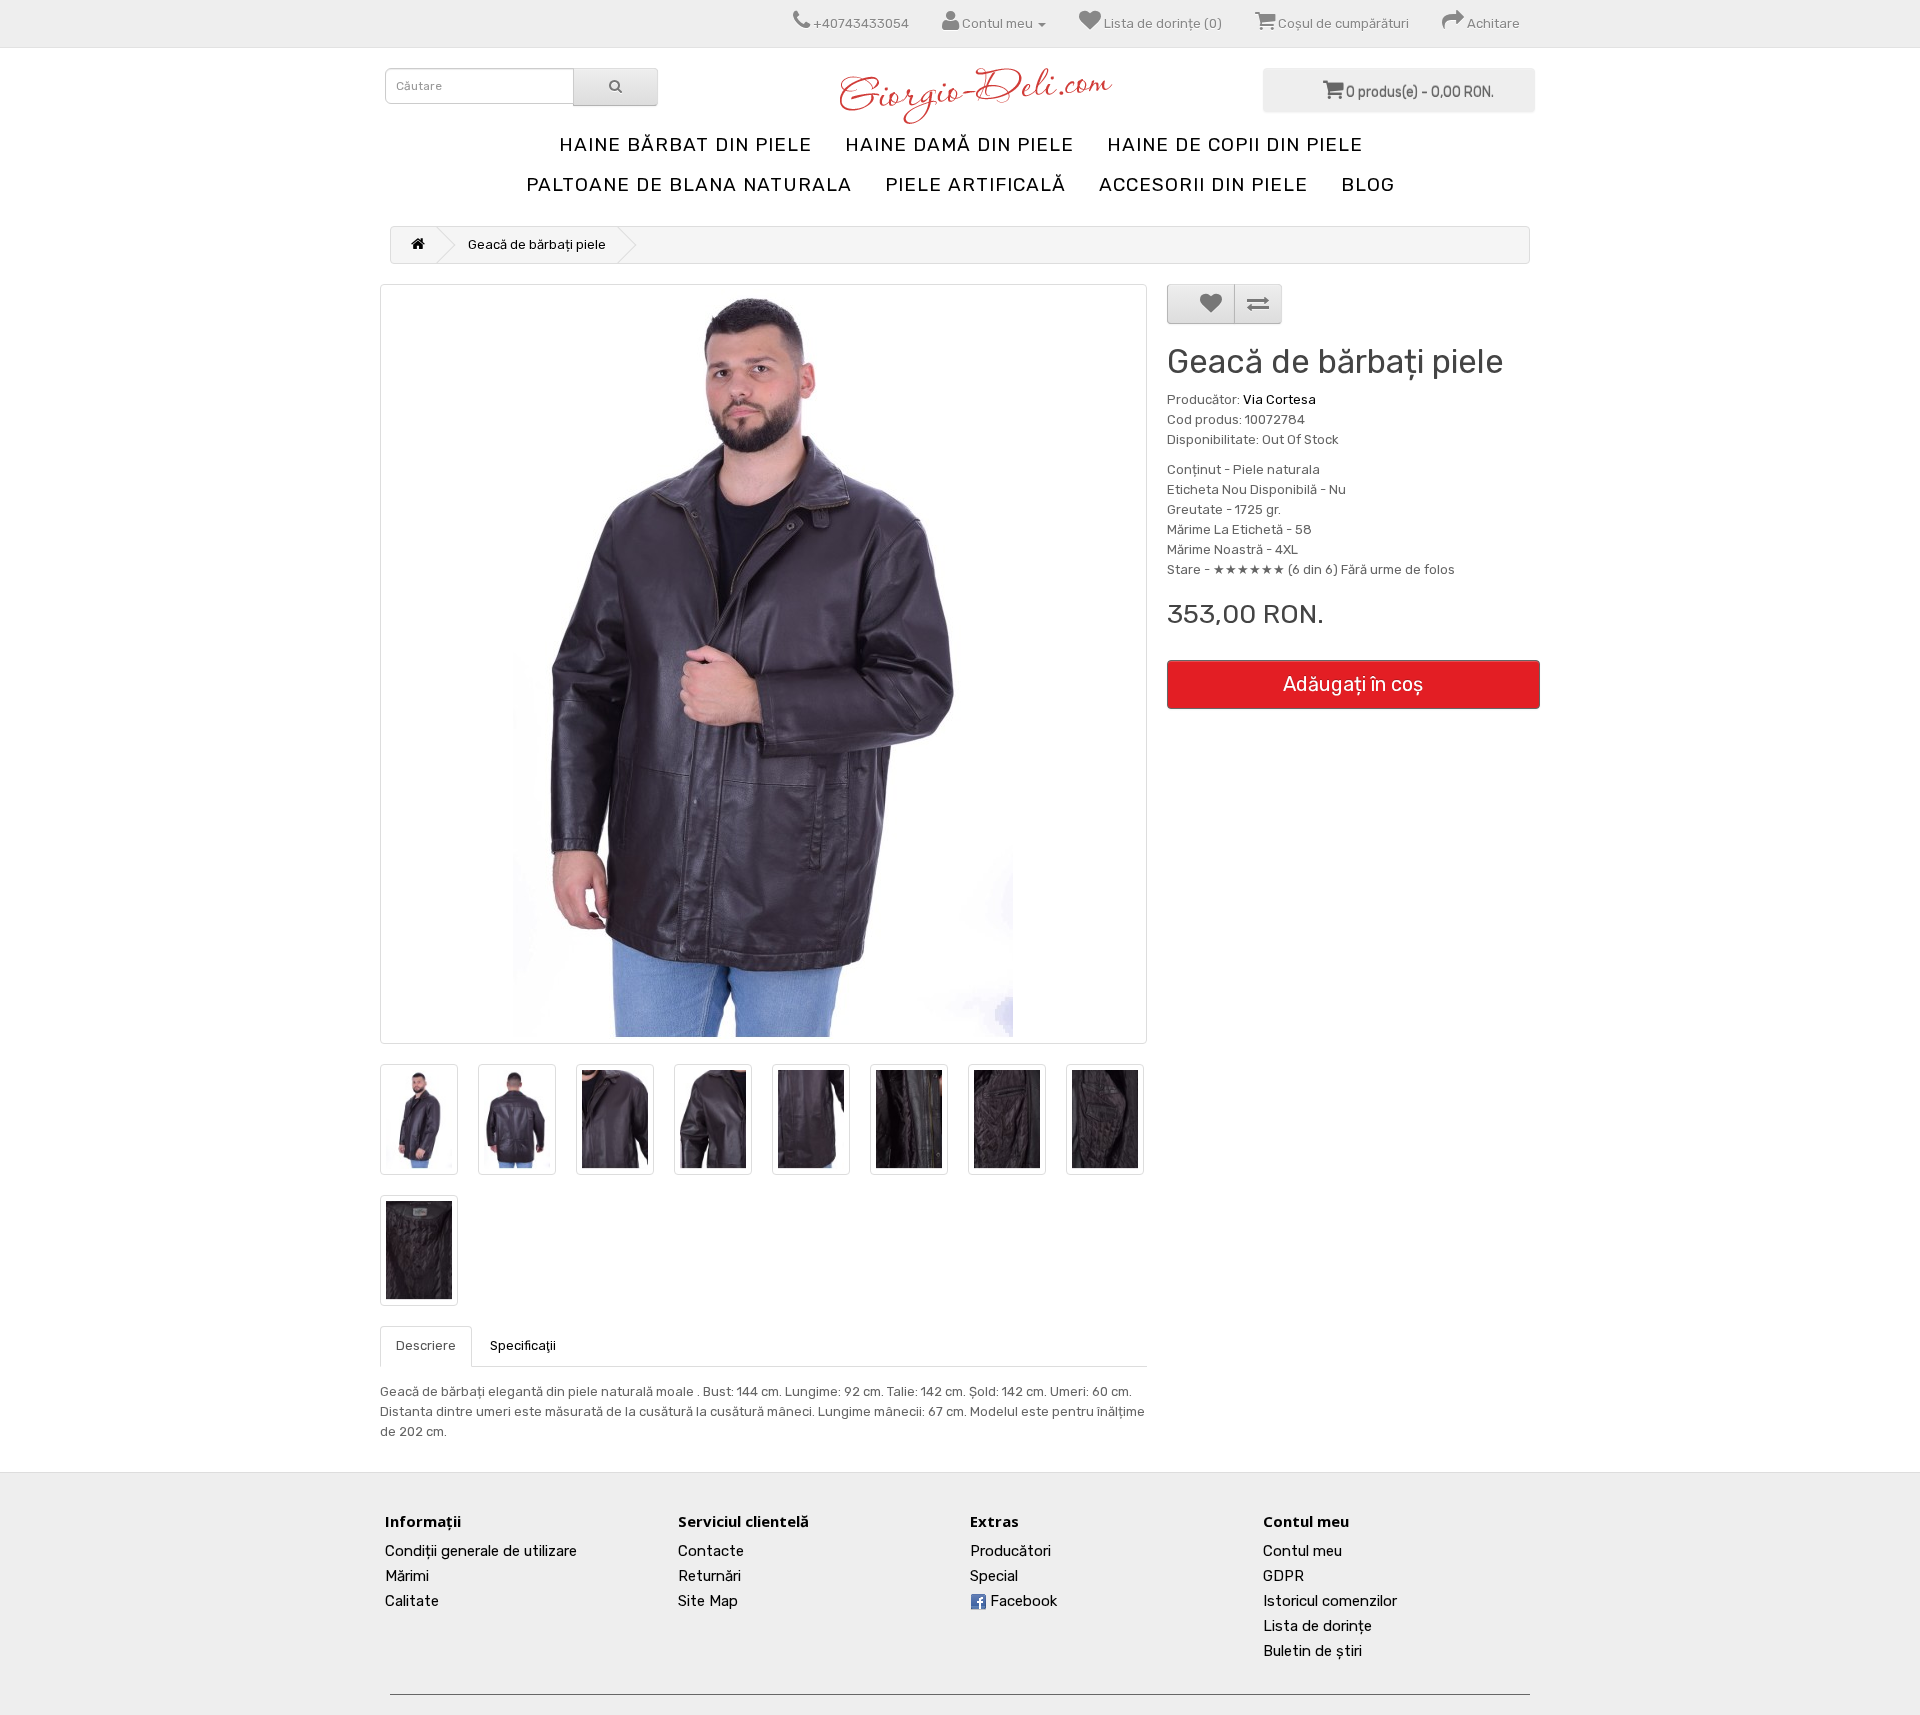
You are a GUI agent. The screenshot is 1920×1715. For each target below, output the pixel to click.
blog (1368, 184)
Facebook (1021, 1601)
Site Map (708, 1601)
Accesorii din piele (1203, 184)
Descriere (426, 1345)
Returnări (709, 1576)
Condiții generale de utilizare (481, 1551)
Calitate (412, 1601)
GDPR (1283, 1576)
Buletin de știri (1312, 1651)
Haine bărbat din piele (685, 144)
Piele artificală (975, 184)
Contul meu (1302, 1551)
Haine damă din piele (959, 144)
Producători (1010, 1551)
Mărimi (407, 1576)
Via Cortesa (1279, 399)
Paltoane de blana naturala (689, 184)
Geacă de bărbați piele (537, 244)
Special (994, 1576)
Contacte (711, 1551)
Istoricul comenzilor (1330, 1601)
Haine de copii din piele (1235, 144)
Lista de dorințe (1317, 1626)
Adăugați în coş (1353, 684)
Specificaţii (523, 1345)
